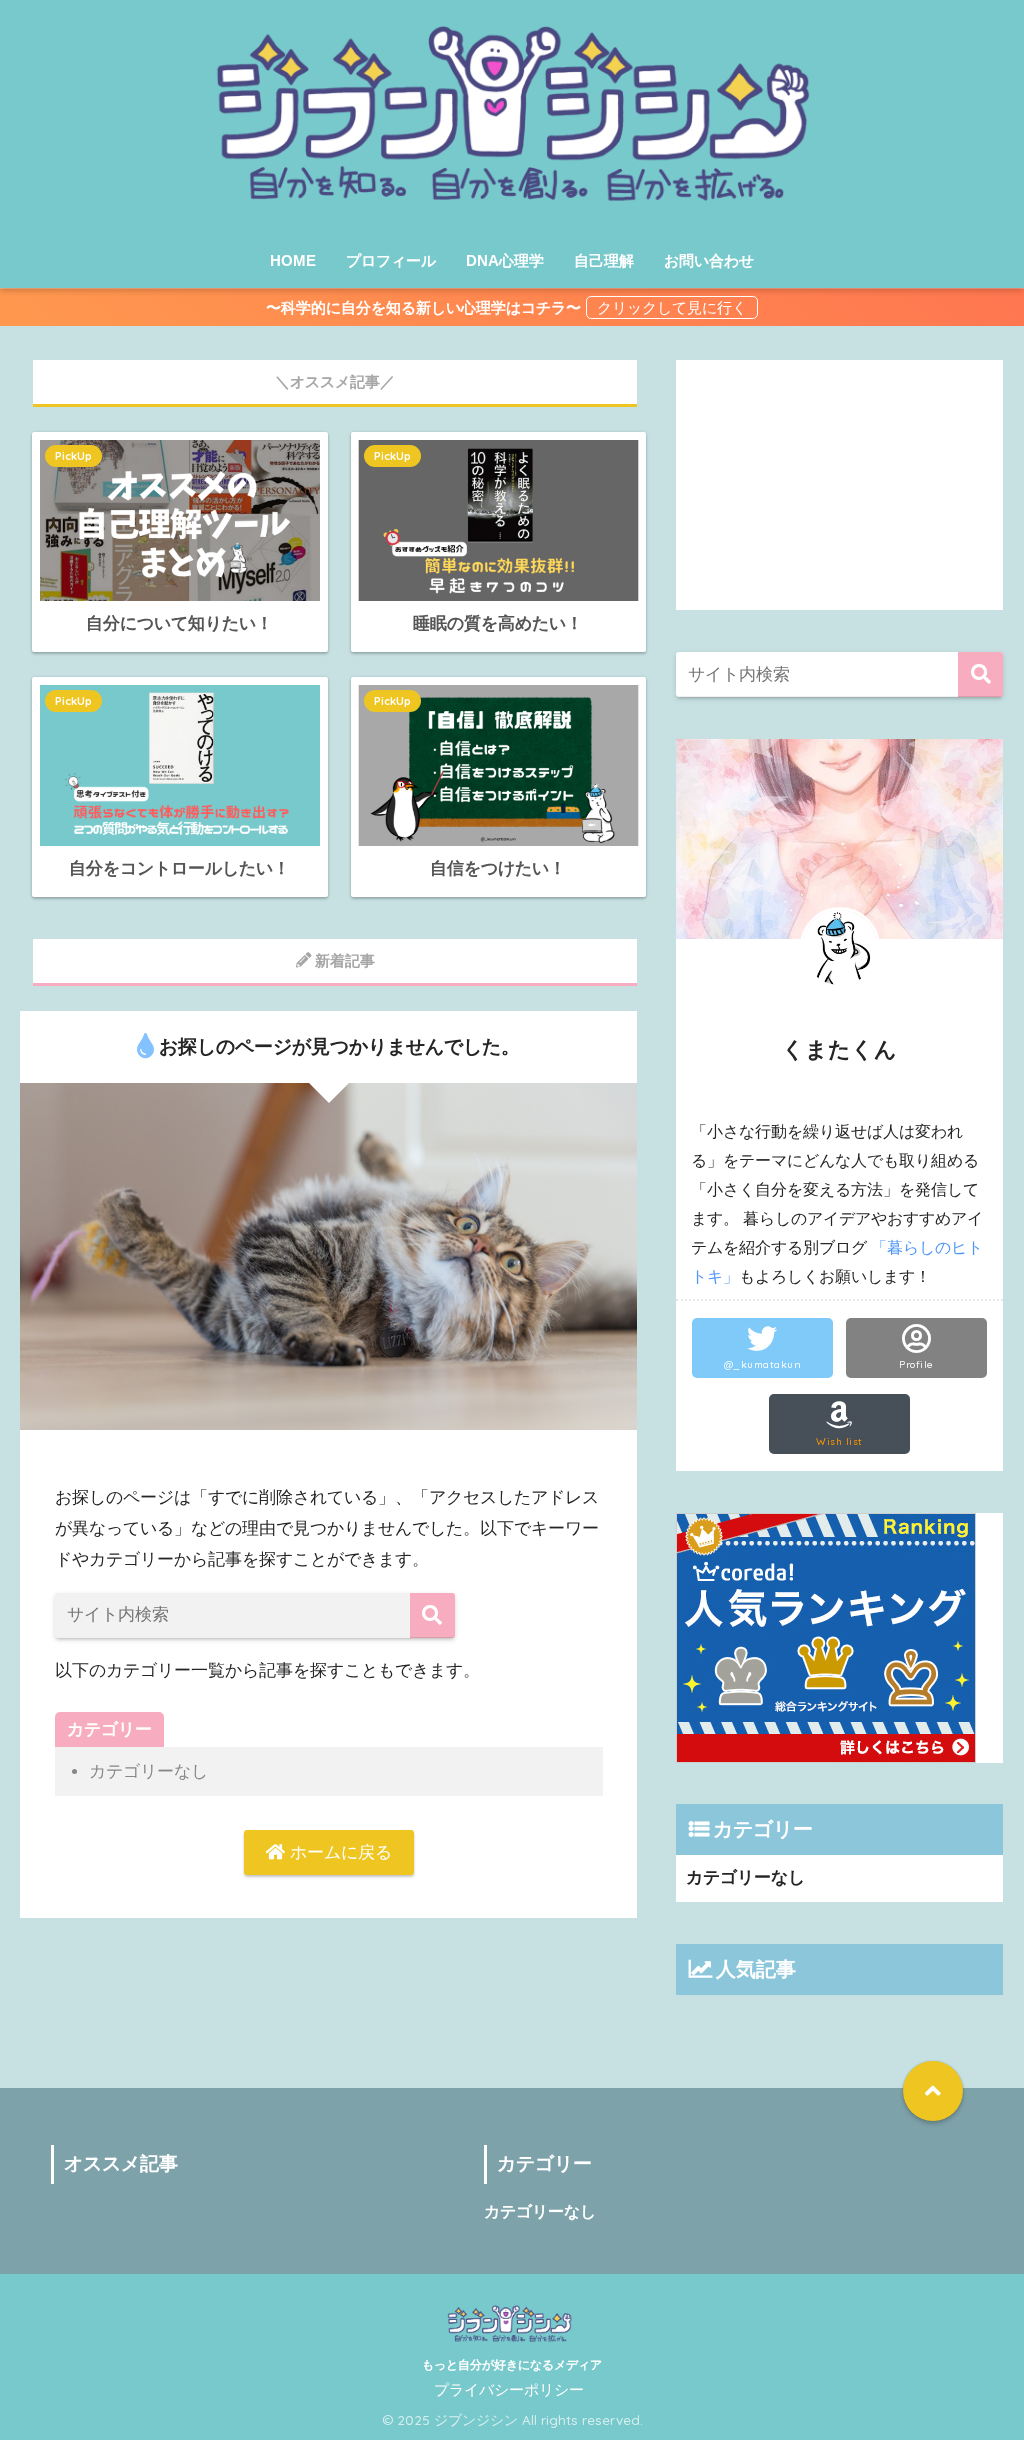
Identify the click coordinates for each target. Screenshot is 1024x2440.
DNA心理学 (505, 260)
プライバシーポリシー (509, 2390)
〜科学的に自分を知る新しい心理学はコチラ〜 (423, 307)
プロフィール (391, 260)
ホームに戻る (338, 1852)
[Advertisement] (840, 485)
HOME (293, 260)
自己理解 (604, 260)
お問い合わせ (709, 260)
